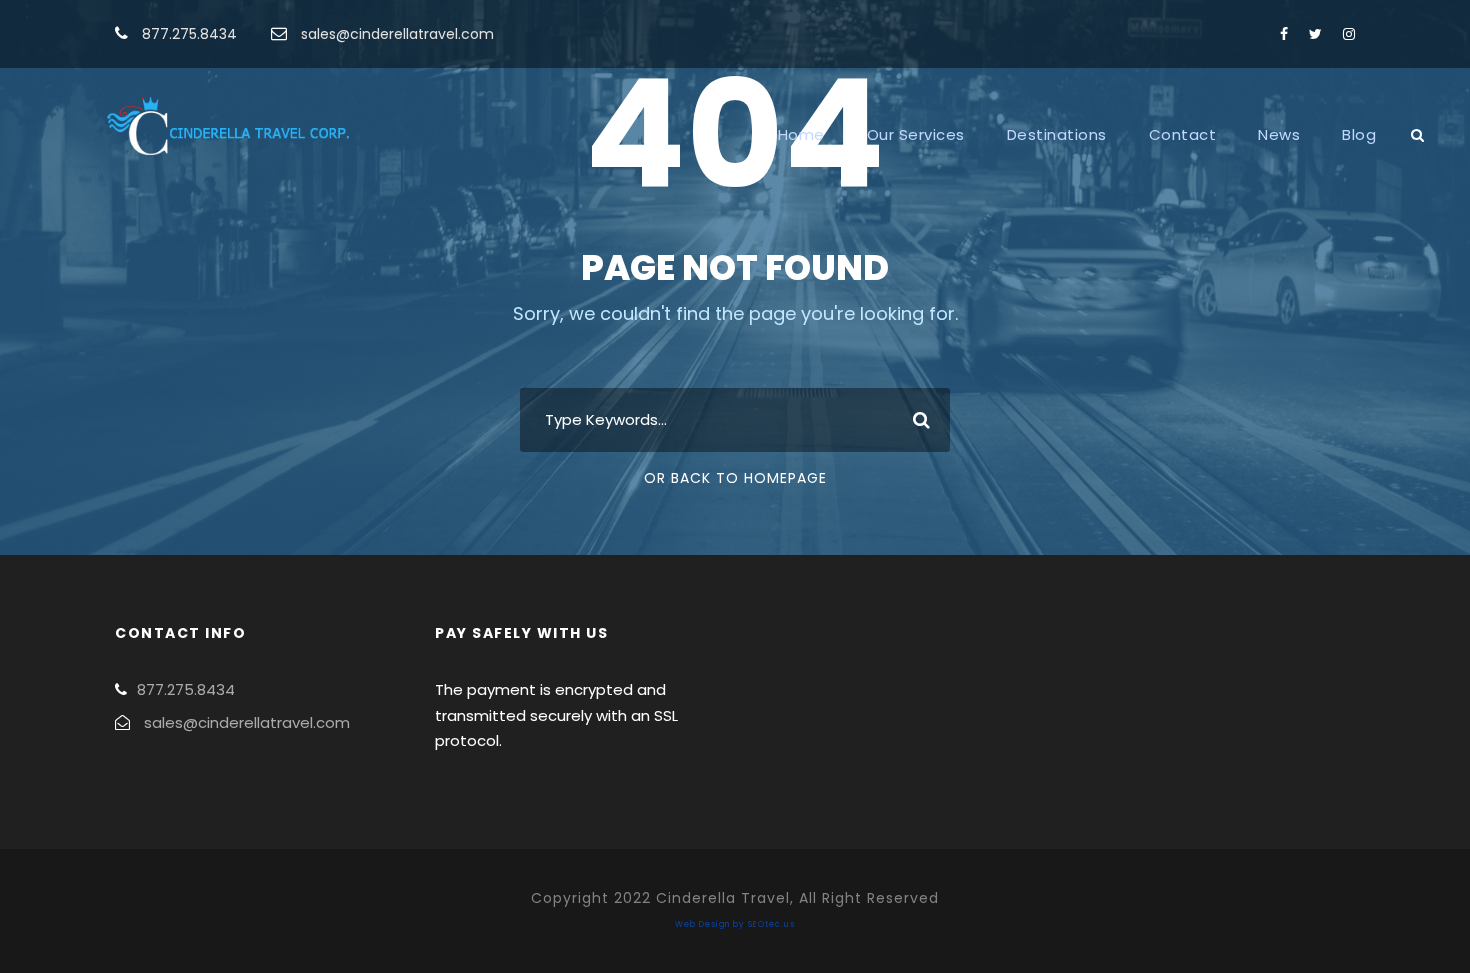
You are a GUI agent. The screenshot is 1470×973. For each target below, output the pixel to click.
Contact (1183, 134)
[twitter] (1315, 34)
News (1279, 134)
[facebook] (1284, 34)
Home (801, 134)
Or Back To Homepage (735, 478)
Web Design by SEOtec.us (735, 924)
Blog (1359, 134)
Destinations (1057, 134)
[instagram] (1349, 34)
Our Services (916, 134)
